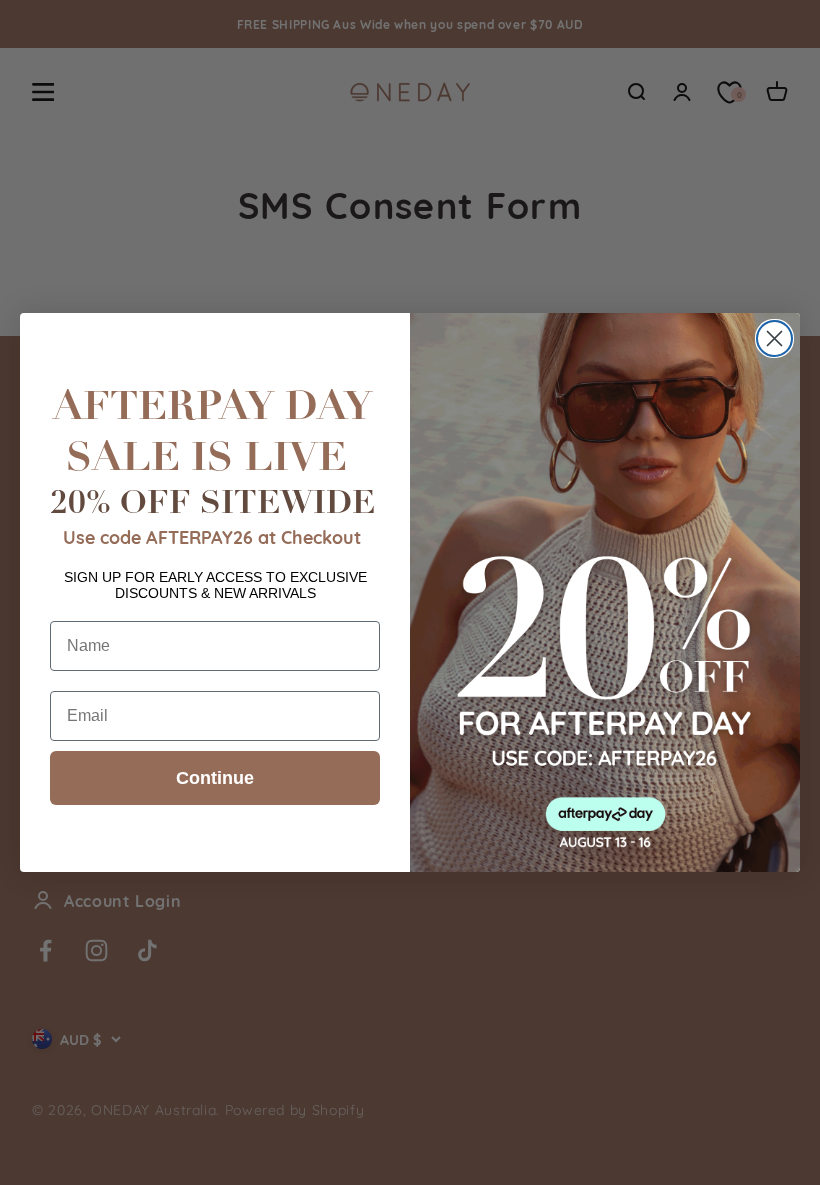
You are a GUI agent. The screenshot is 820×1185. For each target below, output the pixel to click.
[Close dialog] (774, 338)
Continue (215, 778)
